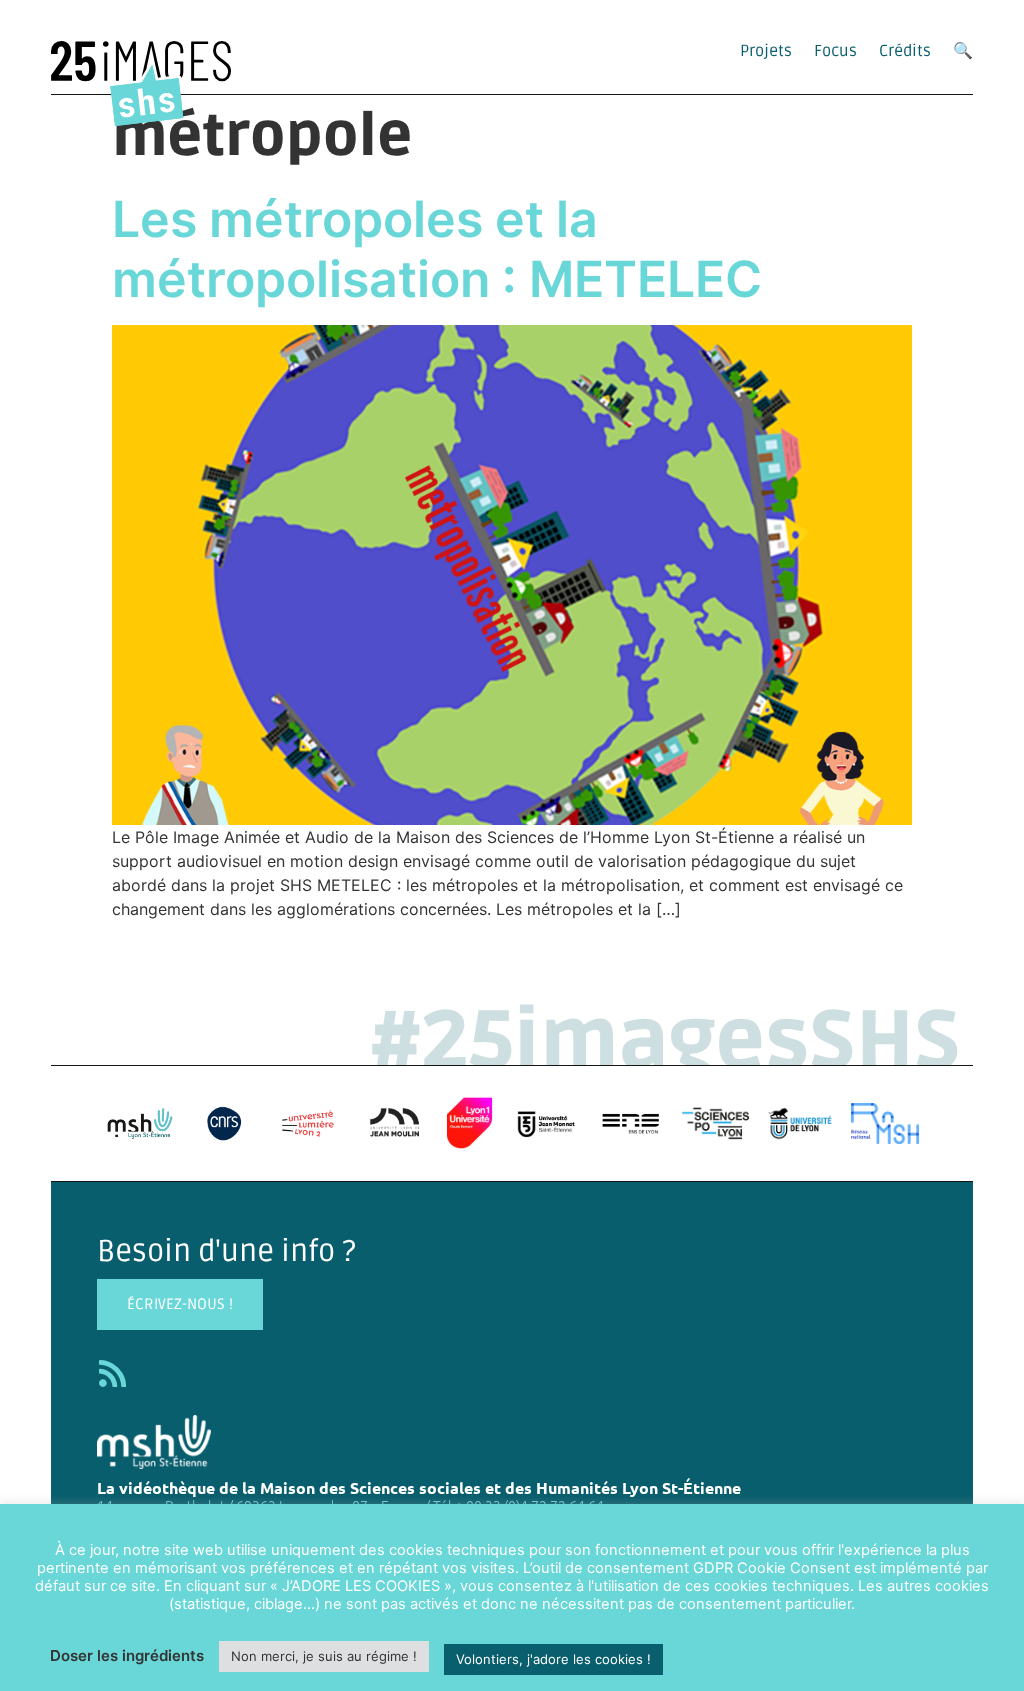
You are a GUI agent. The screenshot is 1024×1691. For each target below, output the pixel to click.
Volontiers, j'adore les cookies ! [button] (553, 1659)
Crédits (905, 51)
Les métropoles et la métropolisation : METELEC (437, 249)
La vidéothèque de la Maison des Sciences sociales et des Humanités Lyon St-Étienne (419, 1487)
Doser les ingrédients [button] (127, 1655)
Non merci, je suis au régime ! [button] (324, 1656)
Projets (766, 51)
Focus (835, 51)
